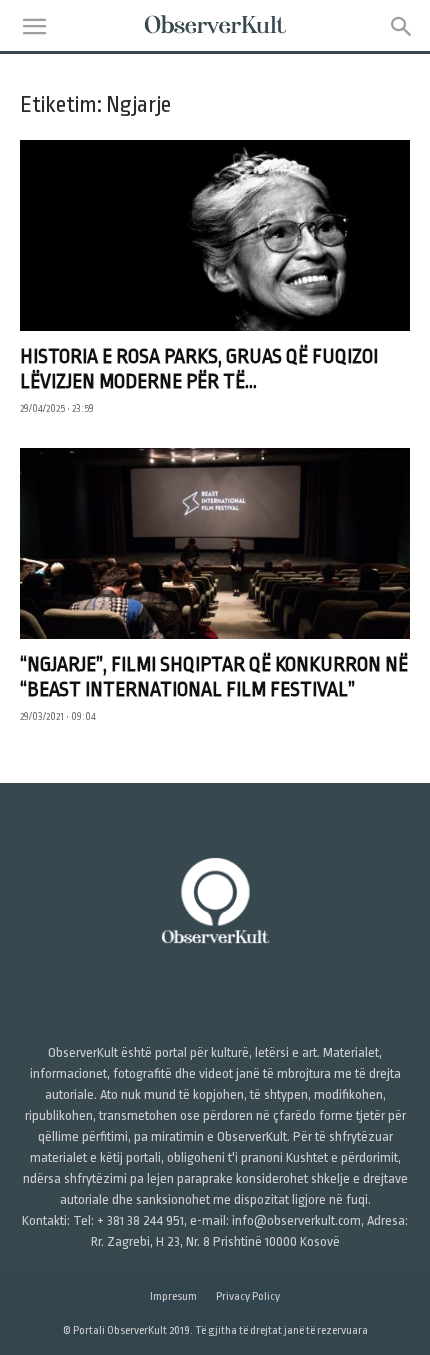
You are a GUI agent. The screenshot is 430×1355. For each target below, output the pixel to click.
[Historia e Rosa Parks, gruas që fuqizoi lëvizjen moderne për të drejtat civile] (215, 235)
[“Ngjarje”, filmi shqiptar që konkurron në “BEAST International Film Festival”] (215, 543)
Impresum (173, 1296)
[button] (34, 27)
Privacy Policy (248, 1296)
